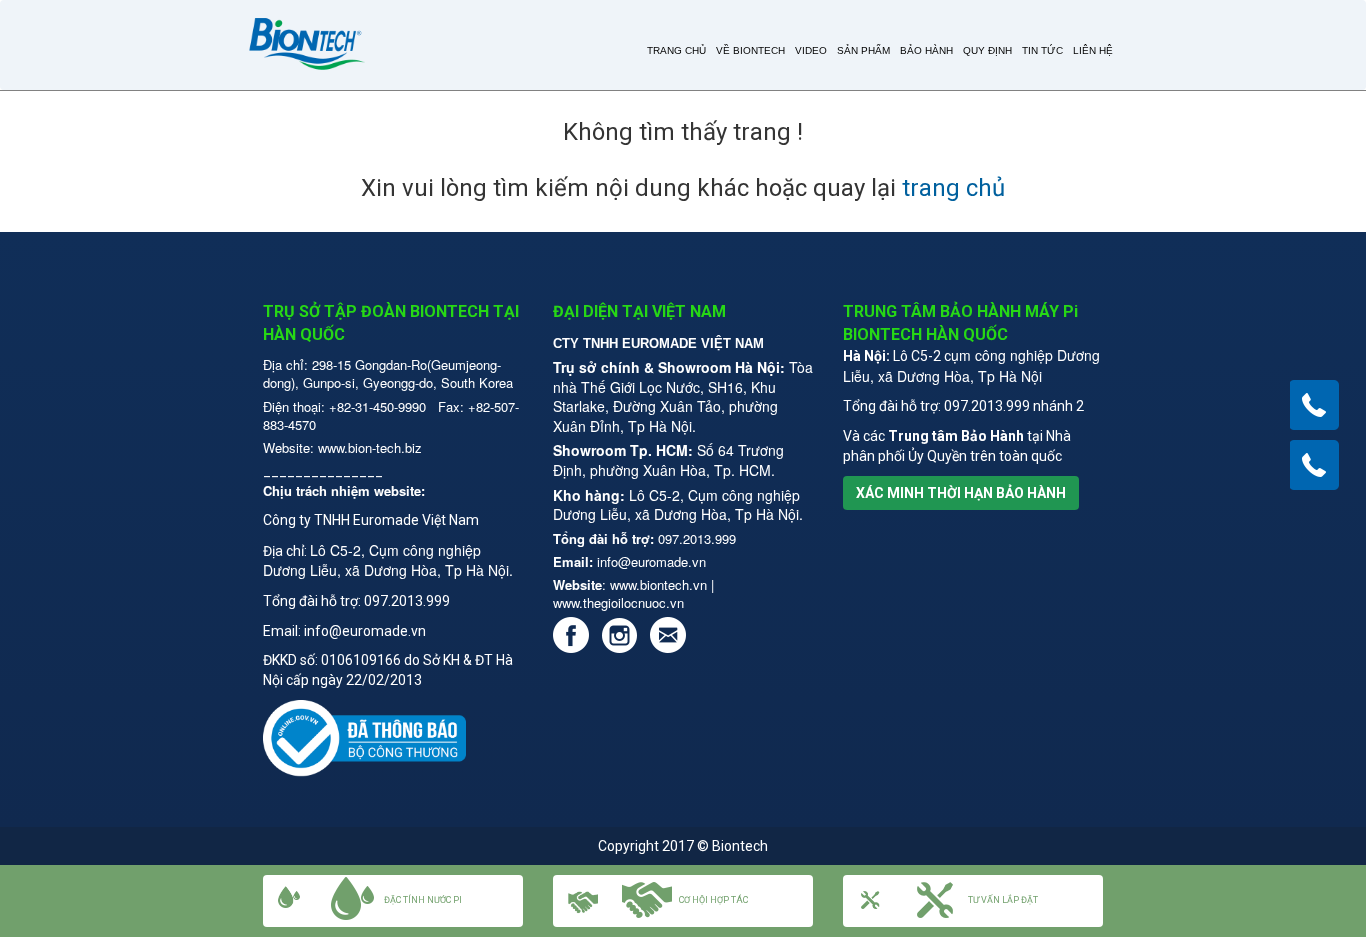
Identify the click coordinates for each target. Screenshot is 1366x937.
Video (811, 50)
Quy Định (987, 50)
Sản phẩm (863, 50)
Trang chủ (676, 50)
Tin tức (1042, 50)
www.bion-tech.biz (370, 447)
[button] (973, 901)
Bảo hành (926, 50)
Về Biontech (750, 50)
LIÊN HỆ (1093, 50)
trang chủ (953, 188)
